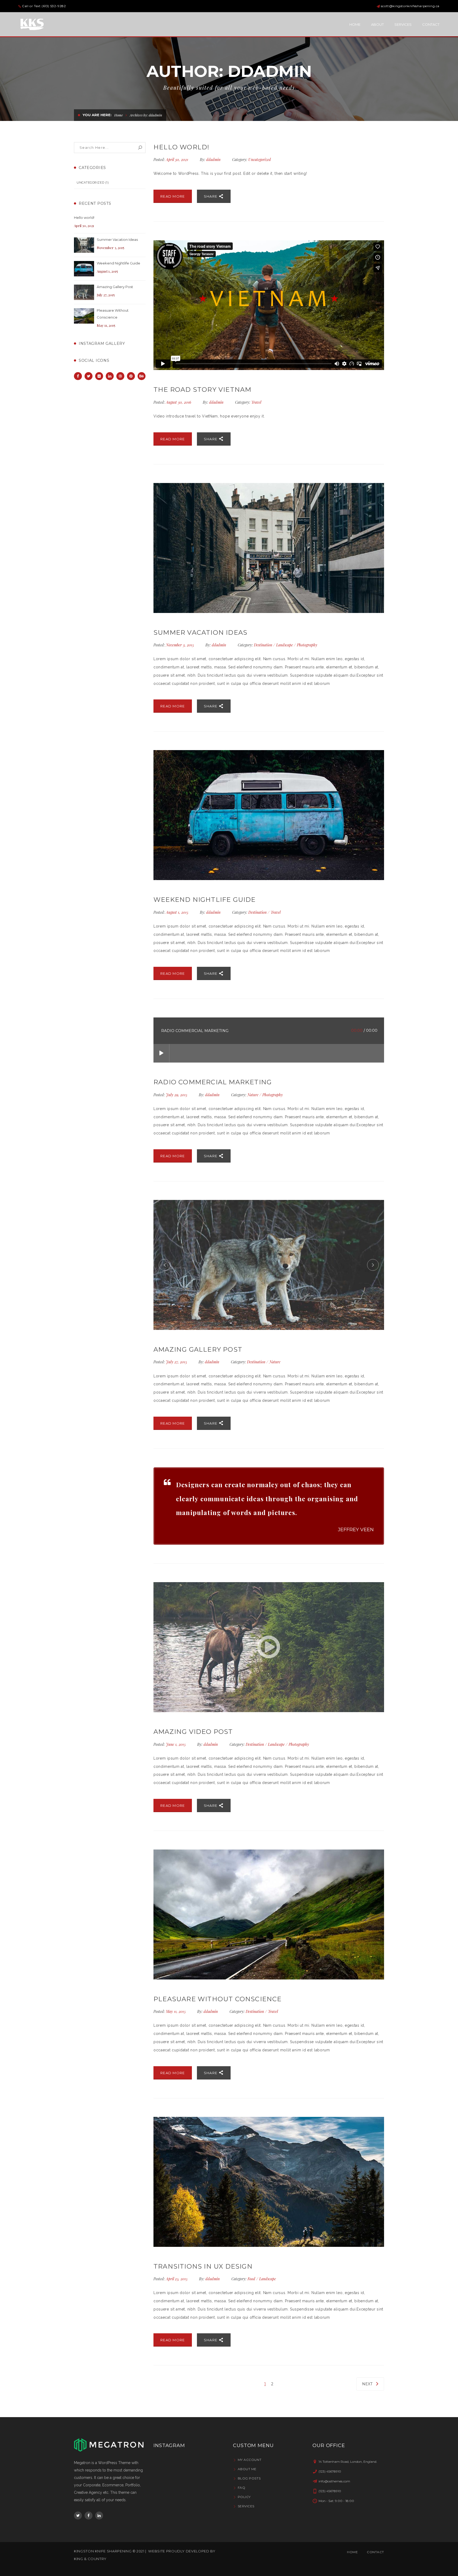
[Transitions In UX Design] (269, 2182)
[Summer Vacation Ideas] (84, 245)
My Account (250, 2460)
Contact (375, 2552)
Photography (307, 645)
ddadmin (213, 160)
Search (140, 148)
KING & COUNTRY (90, 2559)
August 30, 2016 (179, 402)
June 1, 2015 (176, 1744)
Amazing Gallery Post (115, 287)
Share (211, 196)
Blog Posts (249, 2478)
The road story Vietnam (202, 390)
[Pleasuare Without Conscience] (84, 316)
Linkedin (110, 376)
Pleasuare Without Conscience (113, 314)
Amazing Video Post (193, 1732)
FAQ (241, 2488)
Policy (244, 2497)
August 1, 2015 (178, 912)
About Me (247, 2469)
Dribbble (120, 376)
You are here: (97, 115)
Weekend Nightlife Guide (118, 263)
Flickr (99, 376)
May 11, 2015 (176, 2011)
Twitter (89, 376)
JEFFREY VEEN (356, 1530)
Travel (256, 402)
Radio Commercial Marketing (213, 1082)
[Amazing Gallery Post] (84, 292)
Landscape (285, 645)
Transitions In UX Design (203, 2266)
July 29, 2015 (177, 1095)
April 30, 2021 (178, 160)
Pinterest (131, 376)
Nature (253, 1095)
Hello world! (84, 217)
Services (246, 2506)
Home (119, 115)
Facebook (78, 376)
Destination (263, 645)
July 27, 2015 (177, 1362)
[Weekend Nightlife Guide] (84, 269)
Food (251, 2279)
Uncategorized (90, 182)
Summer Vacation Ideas (117, 240)
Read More (173, 196)
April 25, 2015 (177, 2279)
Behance (142, 376)
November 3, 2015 (180, 645)
